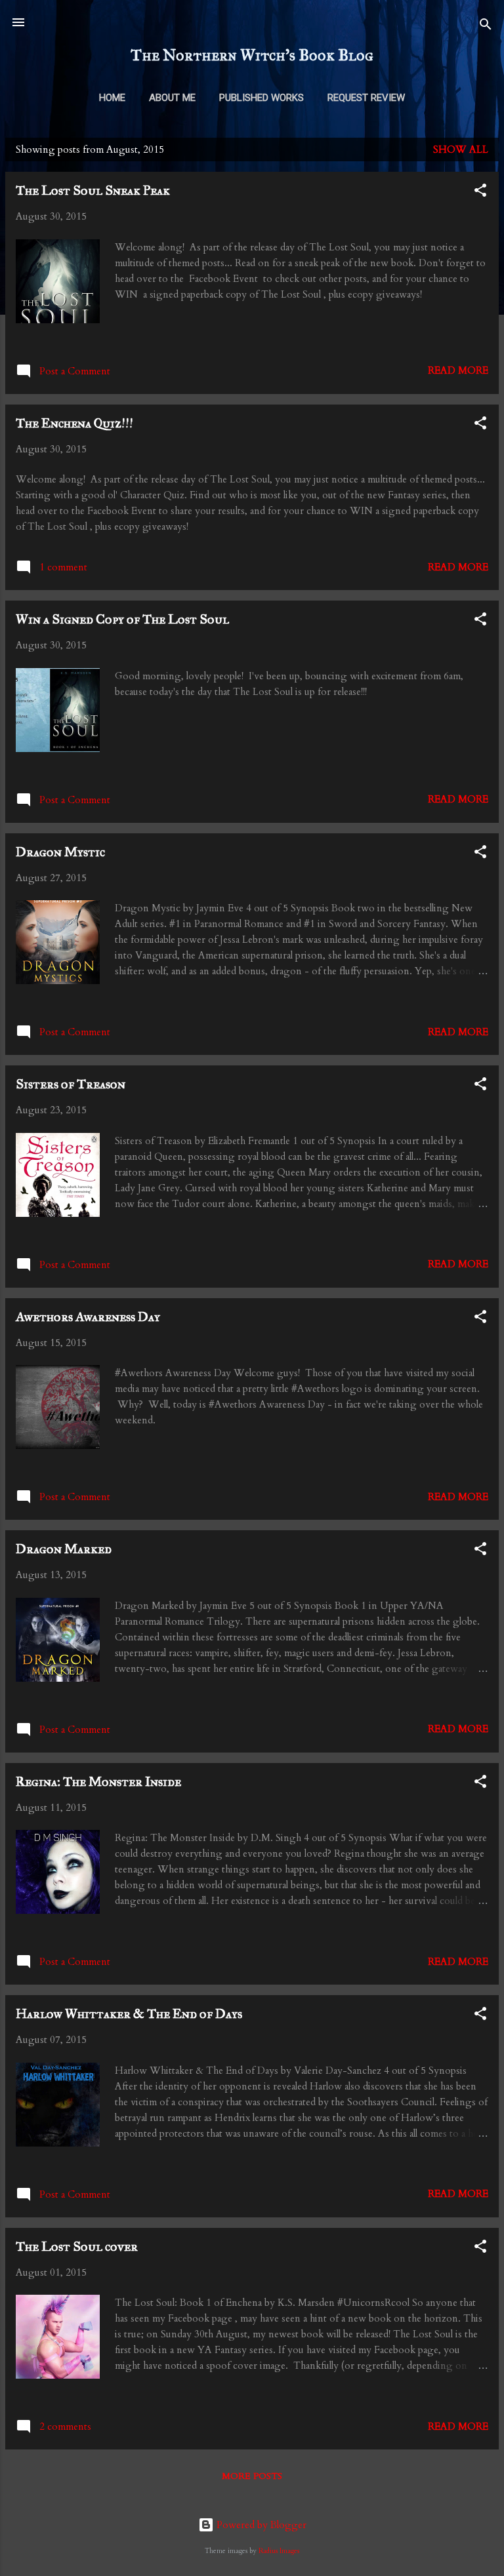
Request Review (366, 98)
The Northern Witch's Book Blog (252, 55)
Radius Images (279, 2551)
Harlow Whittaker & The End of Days (129, 2013)
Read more (458, 370)
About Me (172, 98)
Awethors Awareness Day (88, 1317)
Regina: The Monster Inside (98, 1781)
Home (112, 98)
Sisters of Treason (71, 1084)
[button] (480, 192)
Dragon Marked (64, 1549)
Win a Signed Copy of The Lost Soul (122, 619)
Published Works (262, 98)
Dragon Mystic (60, 852)
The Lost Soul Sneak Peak (93, 190)
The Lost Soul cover (77, 2246)
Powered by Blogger (260, 2525)
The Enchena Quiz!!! (74, 423)
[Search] (486, 27)
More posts (252, 2476)
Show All (461, 149)
